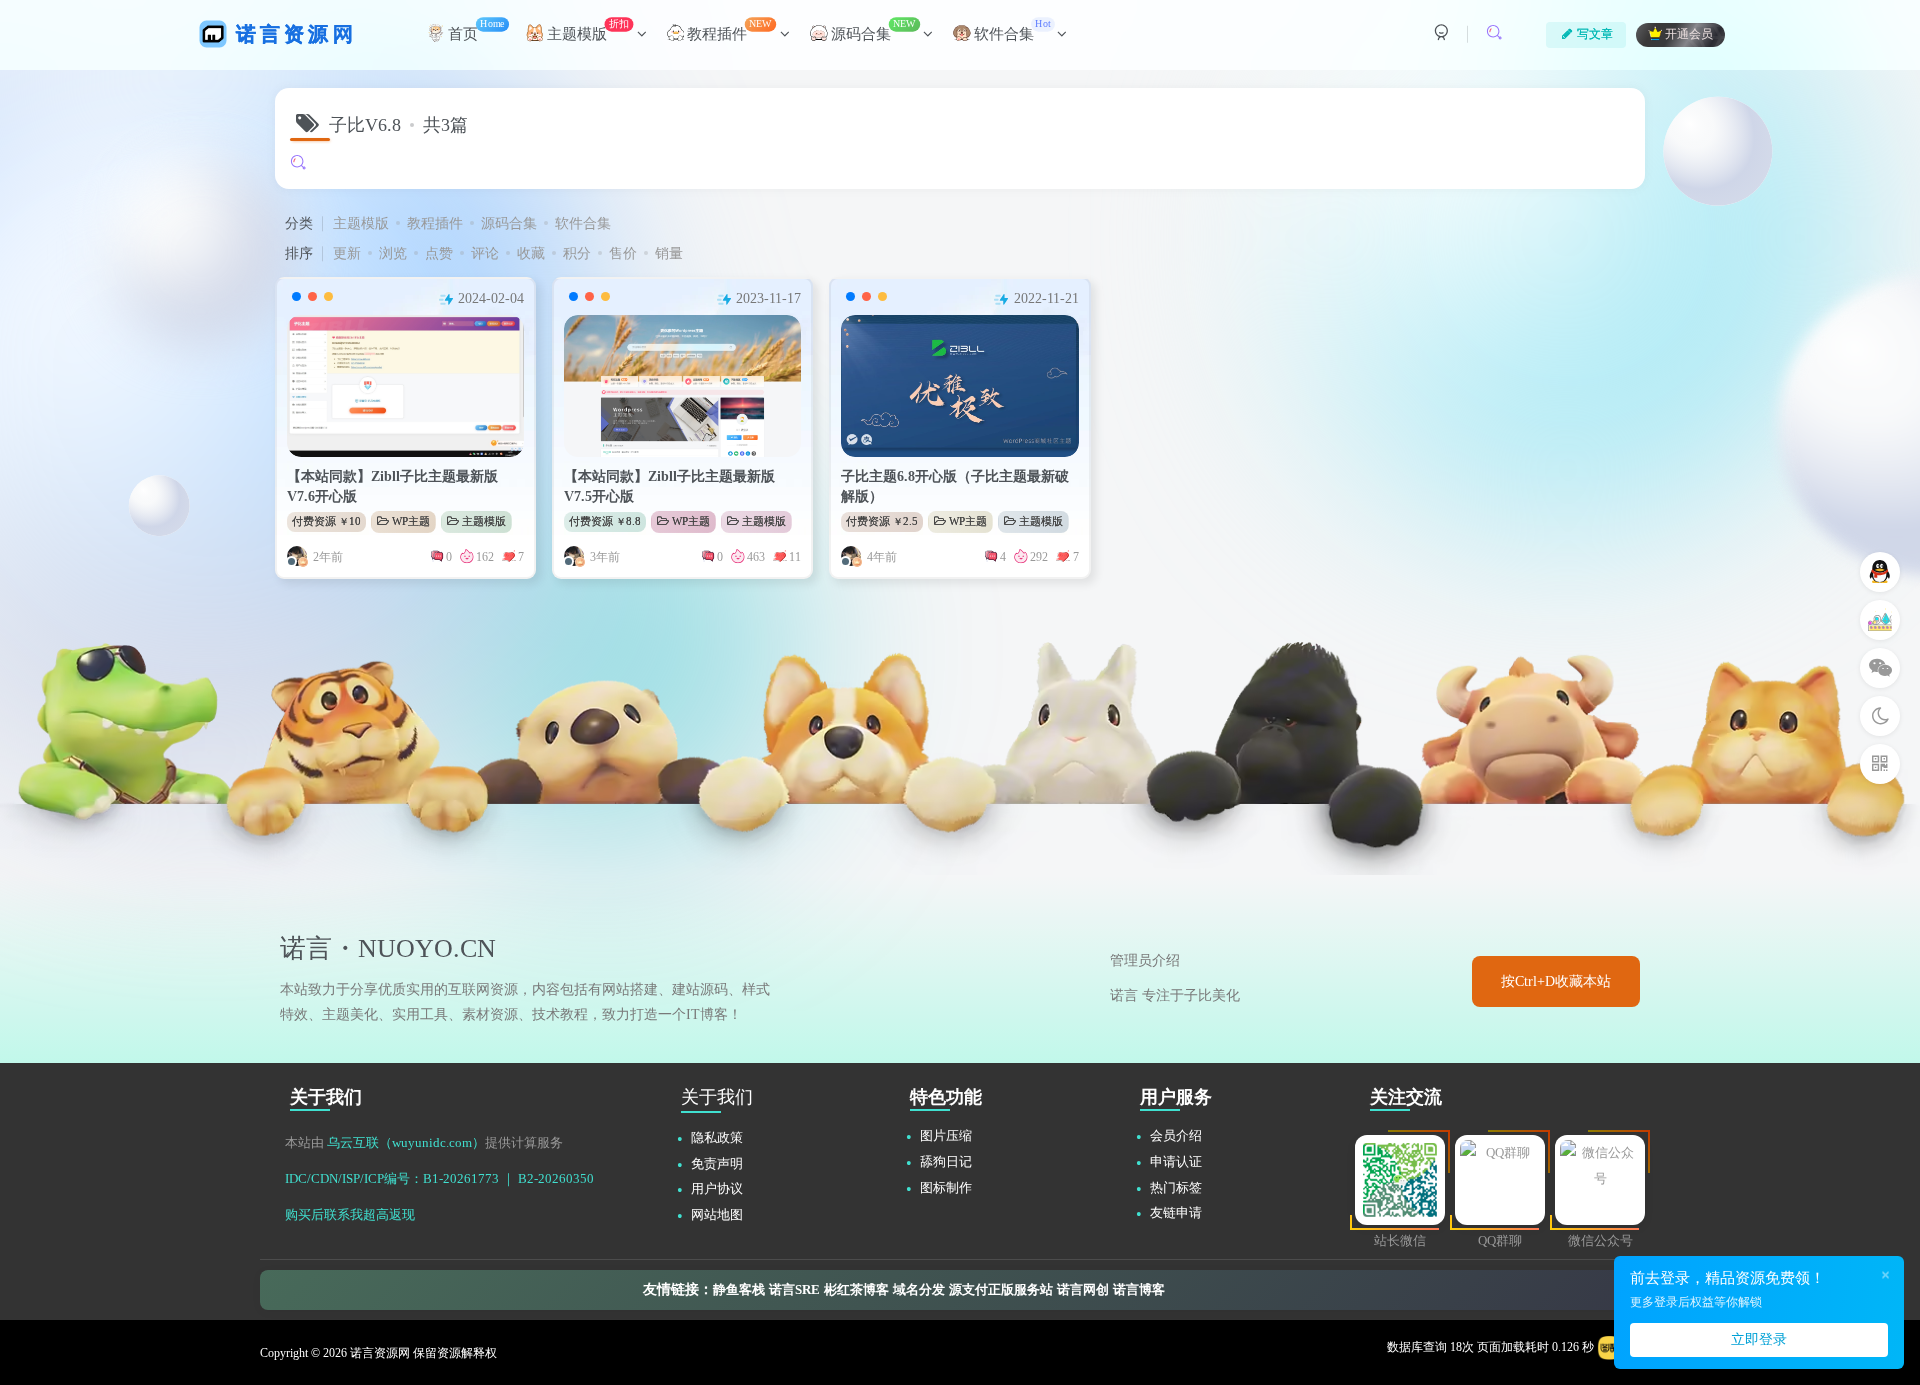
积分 (577, 253)
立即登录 (1759, 1339)
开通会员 (1689, 35)
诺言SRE (794, 1289)
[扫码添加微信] (1880, 668)
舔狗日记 (946, 1161)
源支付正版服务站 (1001, 1289)
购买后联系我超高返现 (350, 1214)
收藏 (531, 253)
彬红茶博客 (856, 1289)
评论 (485, 253)
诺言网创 (1083, 1289)
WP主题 (411, 521)
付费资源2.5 (882, 521)
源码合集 (509, 223)
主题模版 (361, 223)
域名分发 (919, 1289)
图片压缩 (946, 1135)
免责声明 (717, 1163)
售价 (623, 253)
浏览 (393, 253)
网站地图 (717, 1214)
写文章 (1595, 34)
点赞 (439, 253)
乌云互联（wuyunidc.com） (406, 1142)
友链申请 (1176, 1212)
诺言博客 (1139, 1289)
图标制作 (946, 1187)
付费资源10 (326, 521)
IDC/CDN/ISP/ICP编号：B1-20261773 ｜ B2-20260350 (439, 1178)
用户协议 (717, 1188)
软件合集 (583, 223)
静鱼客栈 (739, 1289)
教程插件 (435, 223)
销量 (669, 253)
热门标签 (1176, 1187)
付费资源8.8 (605, 521)
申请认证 (1176, 1161)
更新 (347, 253)
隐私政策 (717, 1137)
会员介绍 (1176, 1135)
